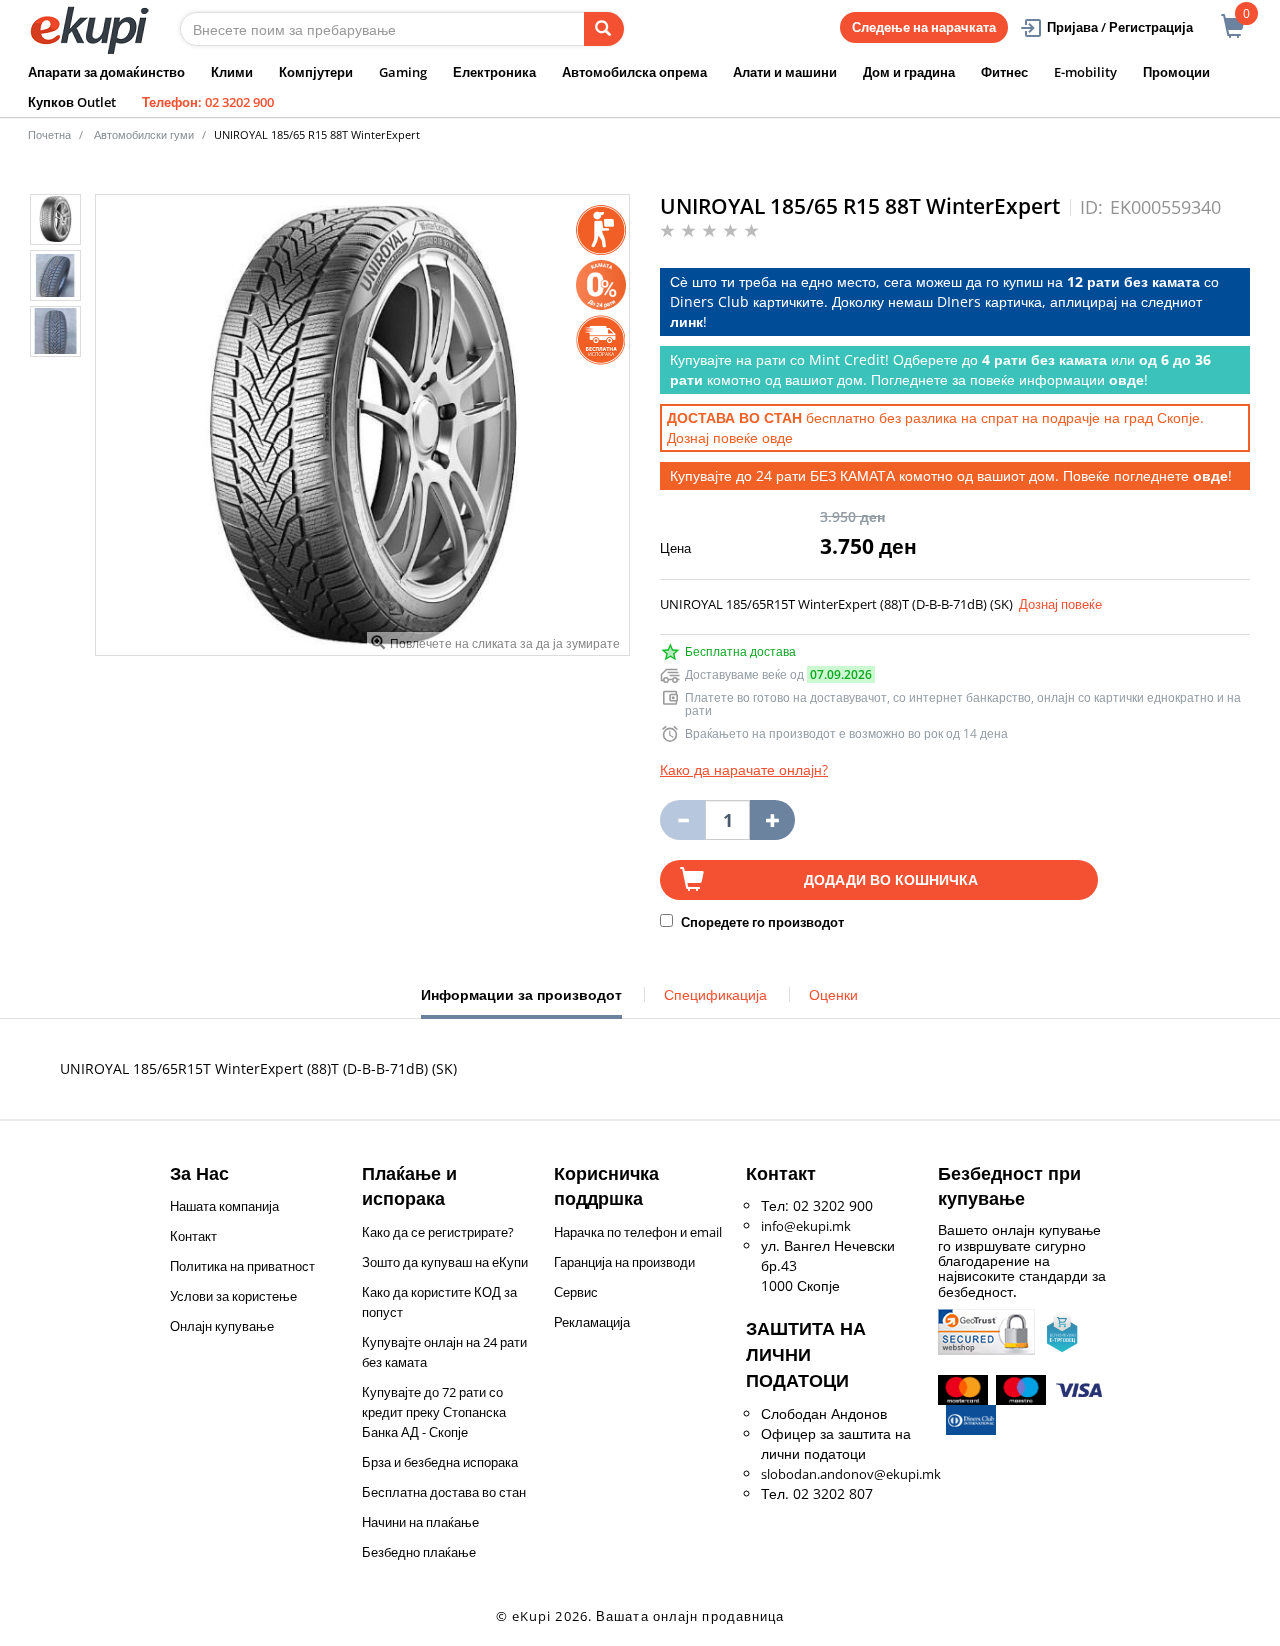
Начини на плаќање (420, 1522)
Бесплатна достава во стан (444, 1492)
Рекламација (592, 1322)
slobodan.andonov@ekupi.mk (851, 1474)
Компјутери (316, 72)
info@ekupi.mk (806, 1226)
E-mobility (1085, 72)
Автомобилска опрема (634, 72)
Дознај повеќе (1060, 604)
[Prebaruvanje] (604, 29)
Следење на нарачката (924, 27)
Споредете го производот (761, 922)
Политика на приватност (242, 1266)
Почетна (49, 134)
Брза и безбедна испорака (440, 1462)
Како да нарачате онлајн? (744, 769)
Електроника (494, 72)
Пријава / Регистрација (1120, 27)
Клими (232, 72)
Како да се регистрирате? (438, 1232)
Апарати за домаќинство (106, 72)
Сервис (576, 1292)
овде (777, 437)
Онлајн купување (222, 1326)
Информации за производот (521, 1002)
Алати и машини (785, 72)
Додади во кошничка (891, 879)
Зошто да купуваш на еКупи (445, 1262)
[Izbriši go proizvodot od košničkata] (682, 820)
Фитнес (1004, 72)
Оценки (833, 994)
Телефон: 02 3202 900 (208, 102)
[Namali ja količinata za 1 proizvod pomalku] (772, 820)
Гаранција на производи (624, 1262)
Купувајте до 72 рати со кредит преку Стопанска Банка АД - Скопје (434, 1412)
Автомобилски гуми (144, 134)
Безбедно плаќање (419, 1552)
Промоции (1176, 72)
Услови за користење (233, 1296)
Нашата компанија (224, 1206)
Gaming (403, 72)
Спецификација (715, 994)
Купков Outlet (72, 102)
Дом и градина (909, 72)
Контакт (193, 1236)
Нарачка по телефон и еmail (638, 1232)
